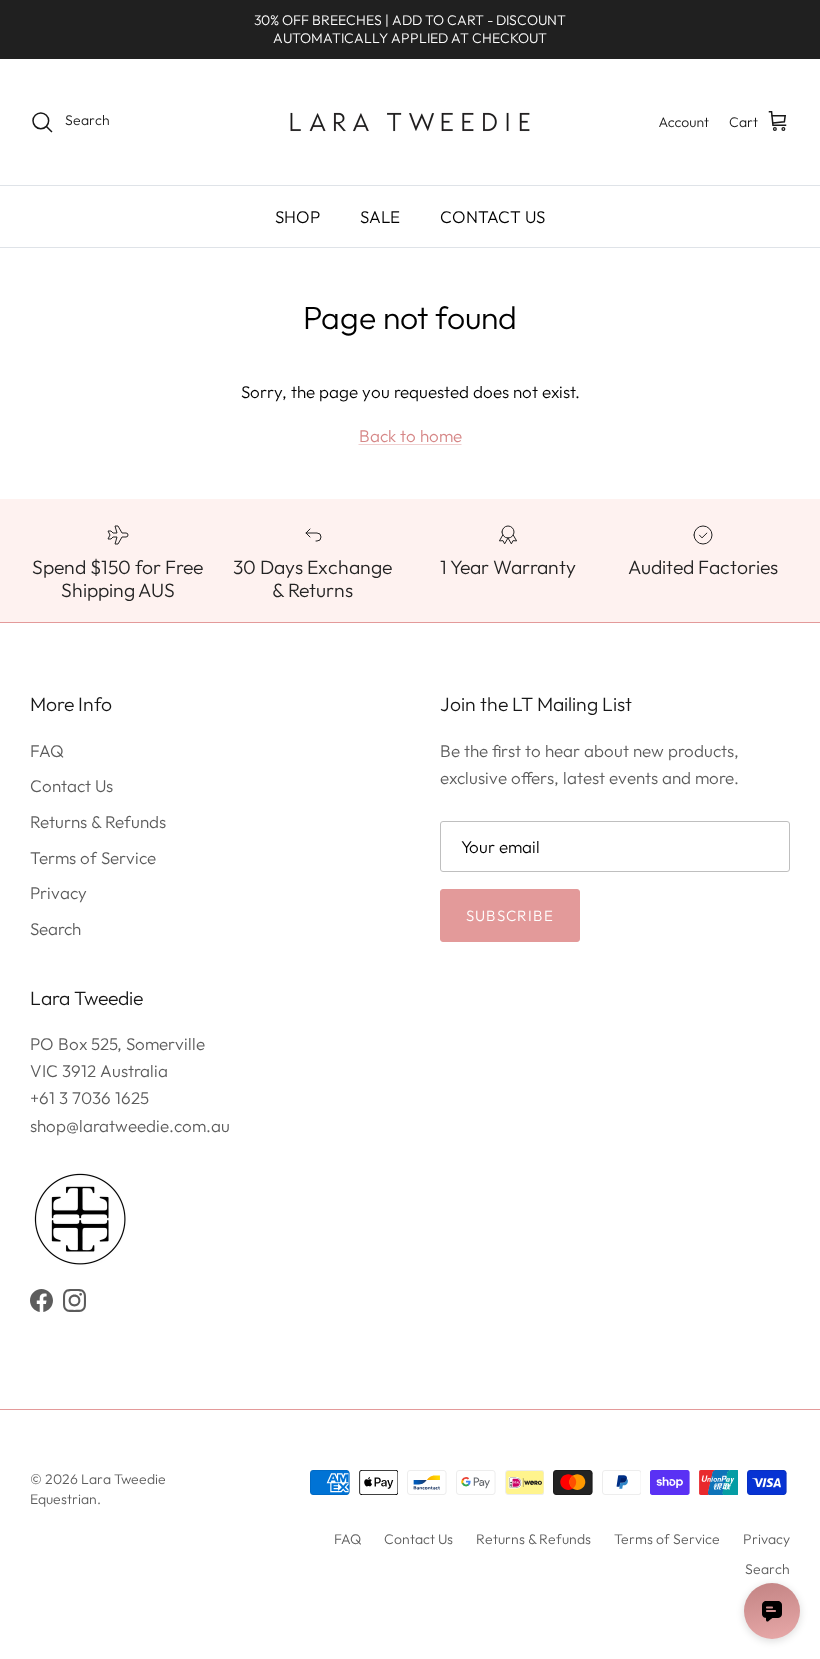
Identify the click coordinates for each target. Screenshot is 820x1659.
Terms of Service (93, 857)
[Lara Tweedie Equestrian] (410, 122)
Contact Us (71, 785)
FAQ (47, 750)
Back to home (410, 435)
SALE (380, 216)
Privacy (58, 892)
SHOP (297, 216)
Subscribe (510, 915)
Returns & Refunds (98, 821)
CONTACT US (492, 216)
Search (55, 928)
